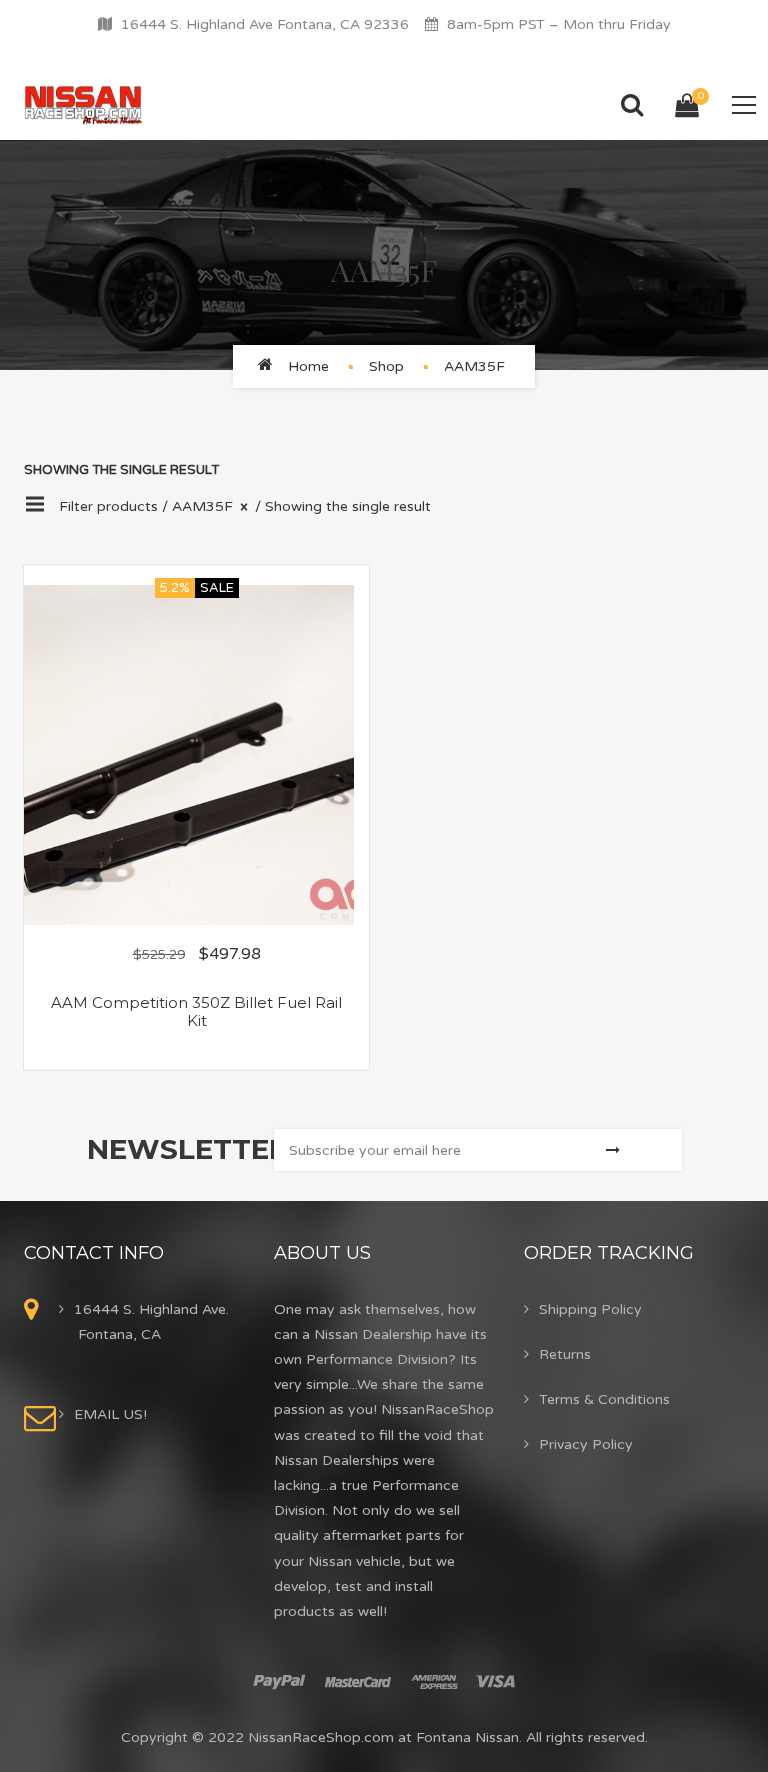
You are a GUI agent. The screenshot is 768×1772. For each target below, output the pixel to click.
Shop (386, 366)
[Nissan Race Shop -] (83, 104)
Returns (565, 1354)
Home (308, 366)
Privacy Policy (586, 1444)
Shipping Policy (590, 1309)
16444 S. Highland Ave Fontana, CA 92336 (265, 24)
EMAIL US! (110, 1414)
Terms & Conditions (604, 1399)
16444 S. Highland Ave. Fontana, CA (151, 1322)
